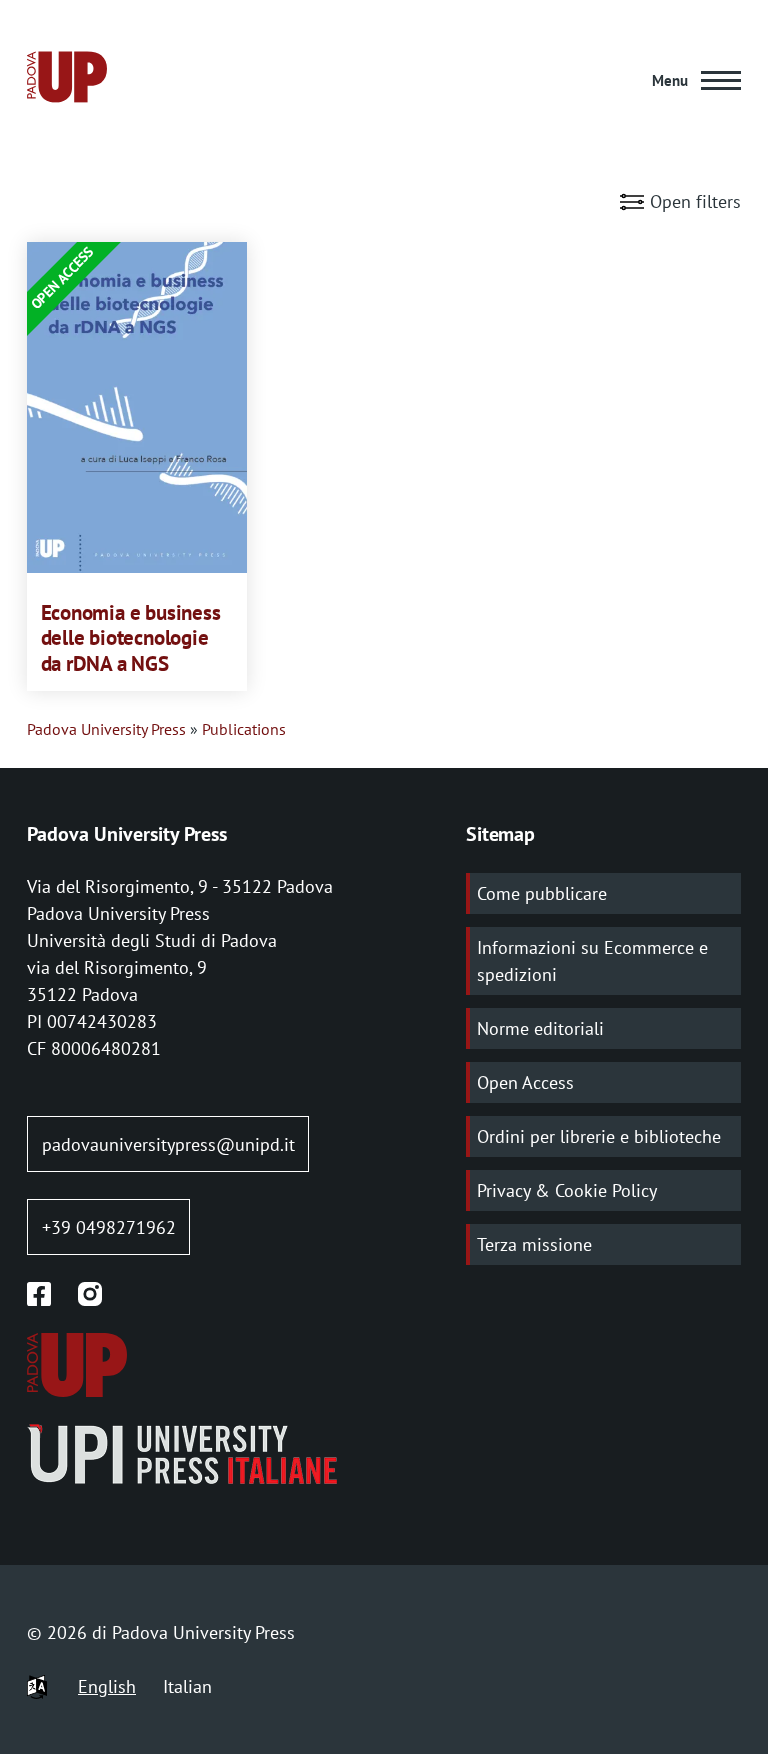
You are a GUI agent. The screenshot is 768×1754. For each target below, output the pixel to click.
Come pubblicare (542, 893)
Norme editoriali (540, 1028)
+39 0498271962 (109, 1227)
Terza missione (534, 1244)
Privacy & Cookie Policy (567, 1190)
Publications (244, 729)
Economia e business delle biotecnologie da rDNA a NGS (131, 638)
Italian (187, 1686)
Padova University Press (106, 729)
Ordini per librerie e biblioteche (599, 1136)
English (107, 1686)
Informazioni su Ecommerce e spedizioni (592, 961)
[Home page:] (67, 80)
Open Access (525, 1082)
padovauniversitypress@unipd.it (168, 1144)
